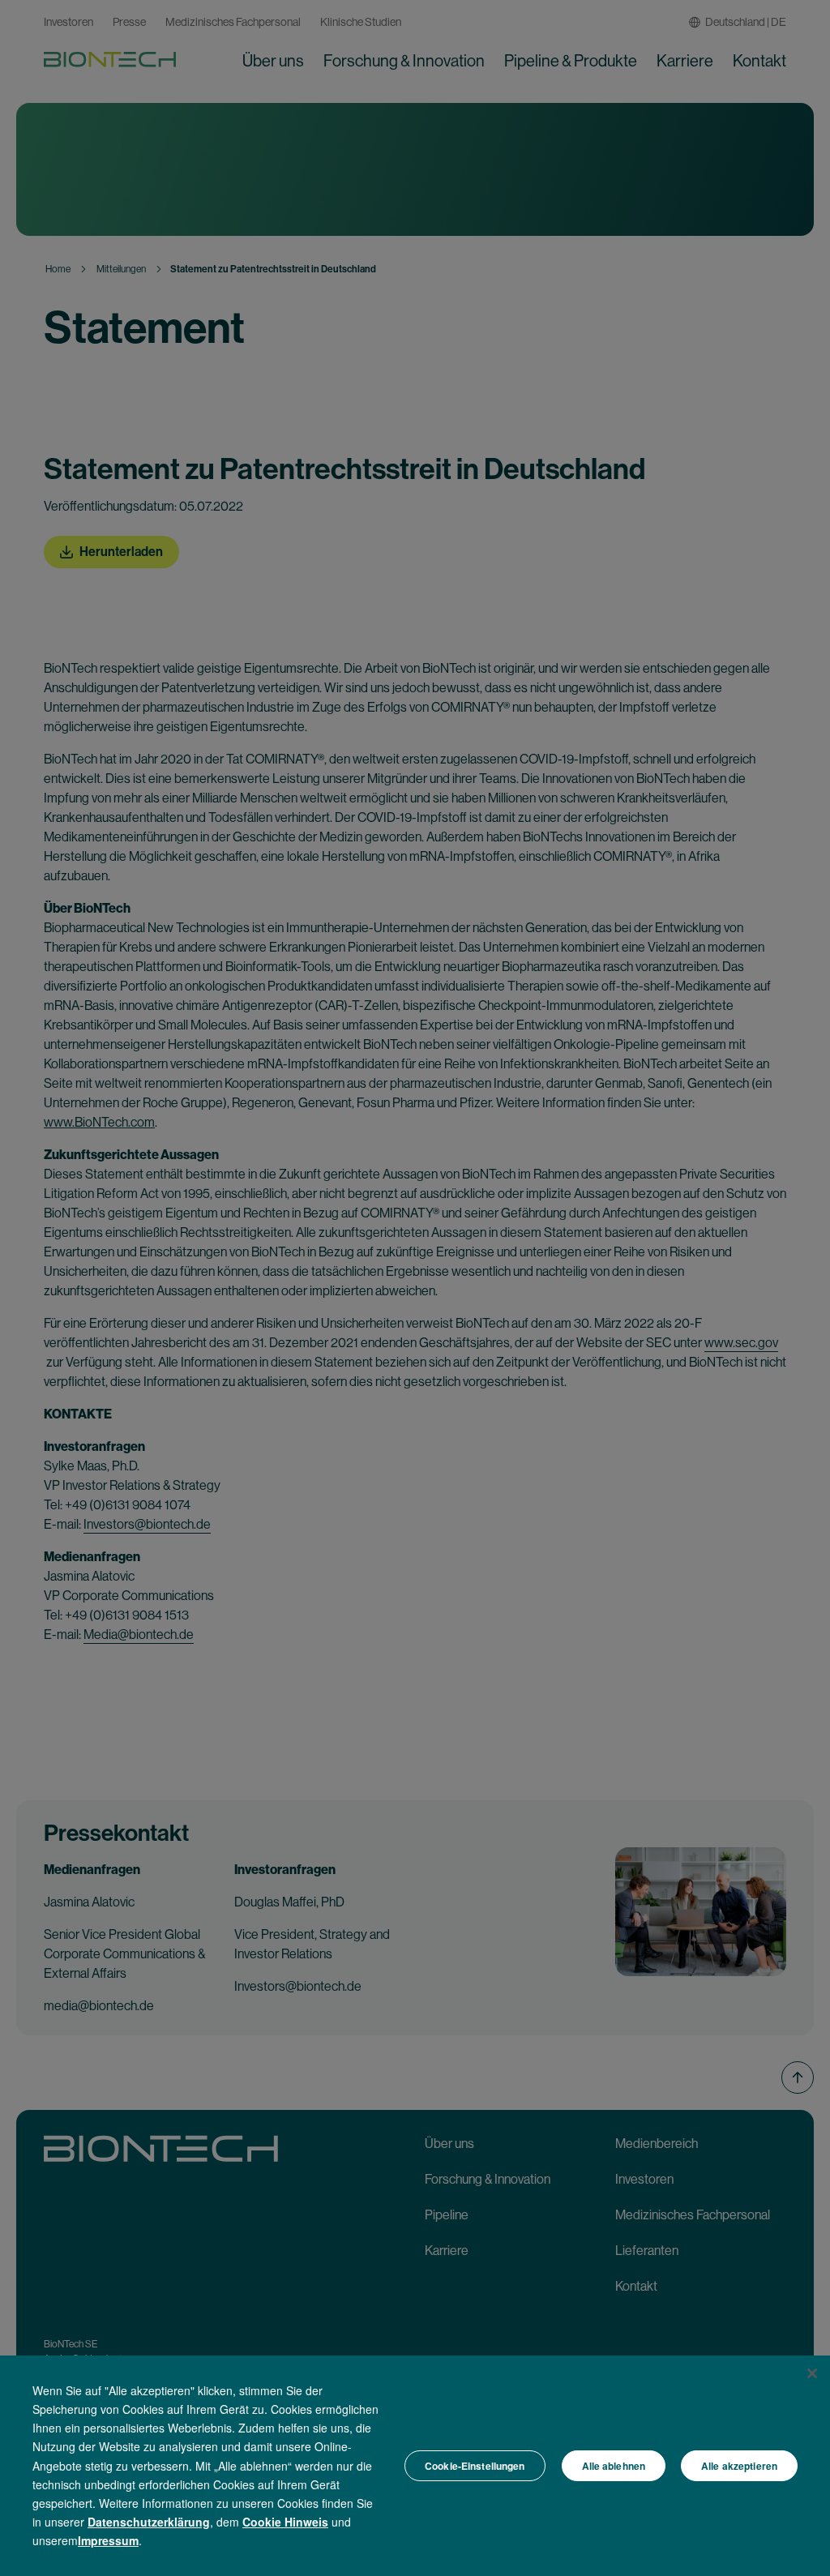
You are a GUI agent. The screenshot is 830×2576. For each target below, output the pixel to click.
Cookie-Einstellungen (475, 2466)
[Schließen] (812, 2373)
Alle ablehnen (614, 2466)
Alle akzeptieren (739, 2466)
